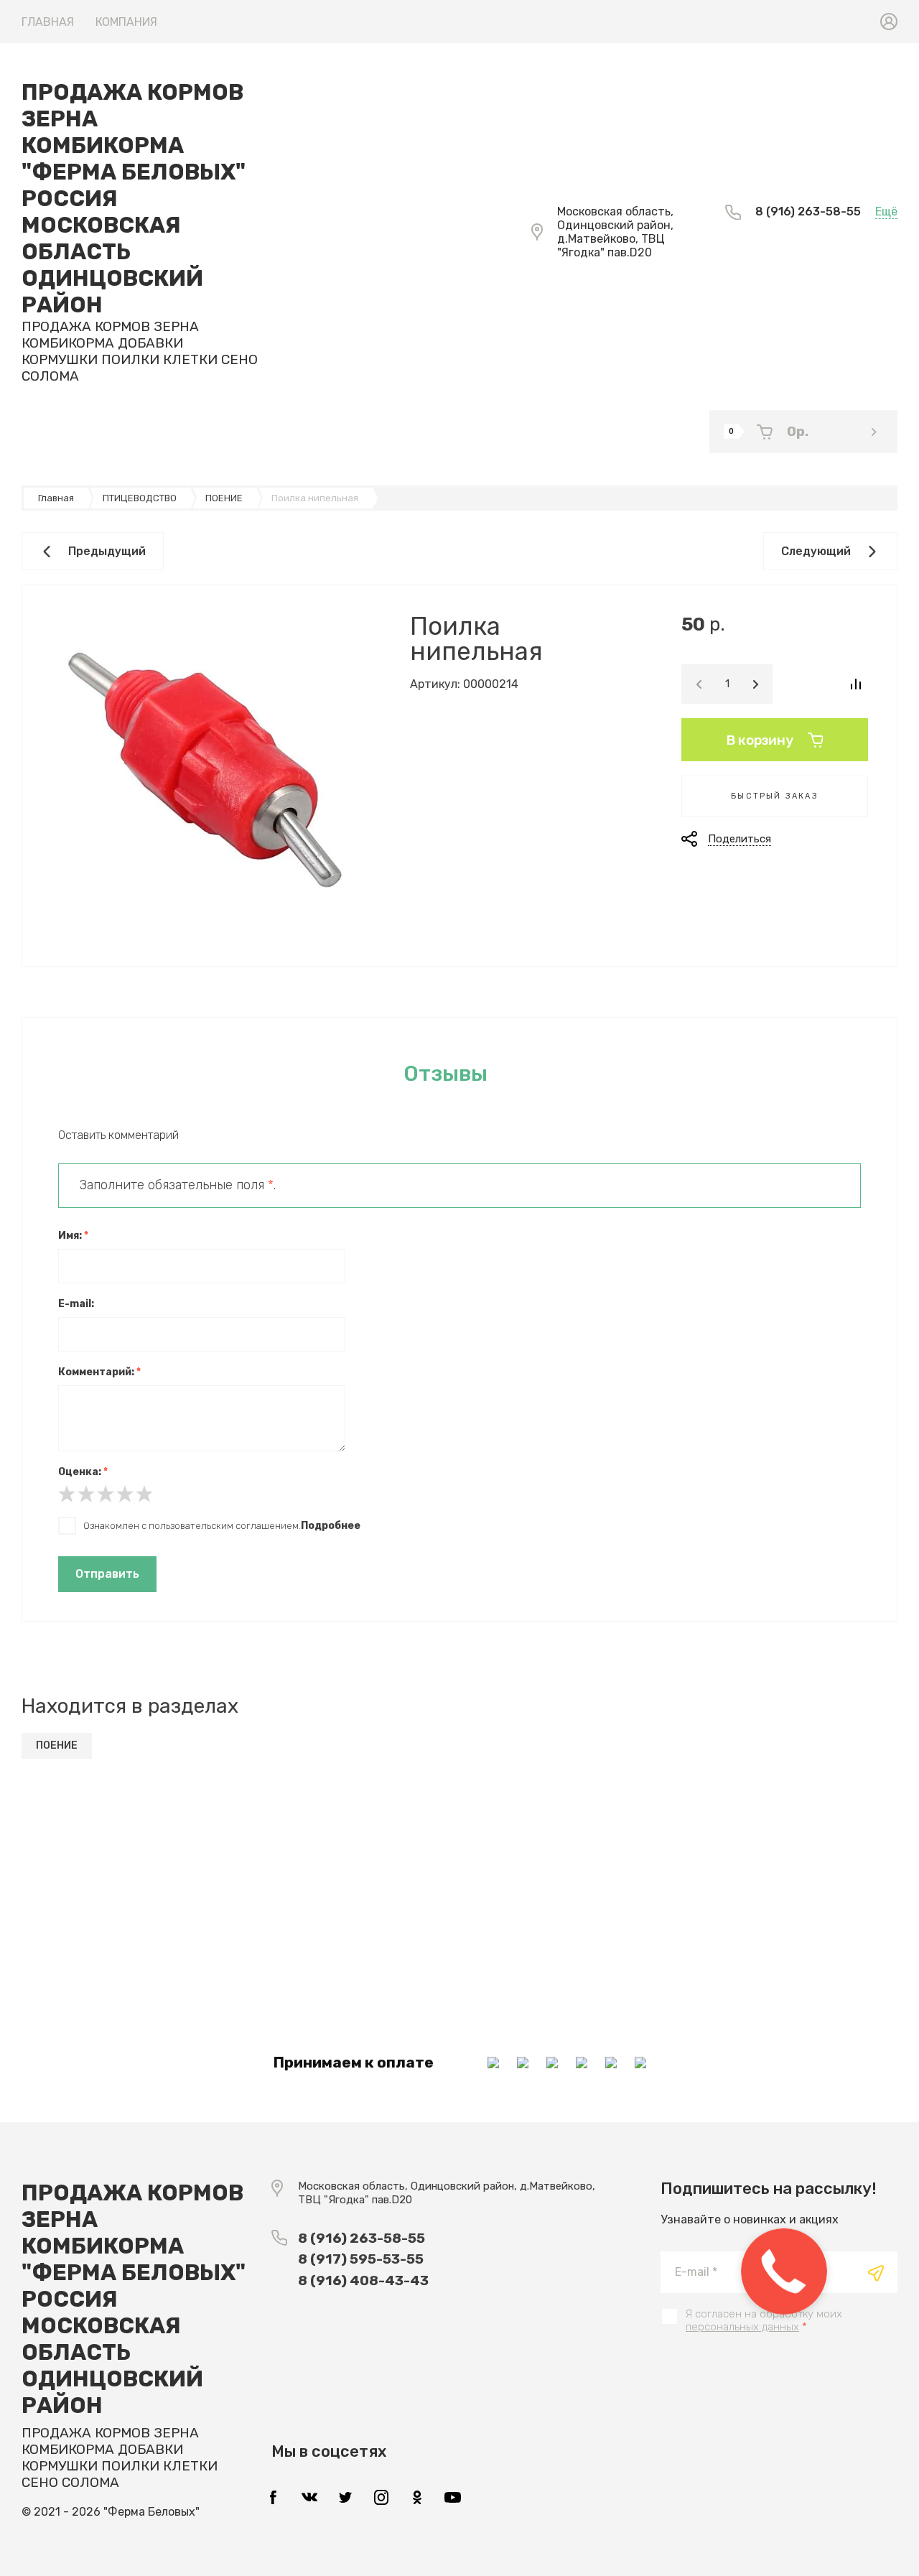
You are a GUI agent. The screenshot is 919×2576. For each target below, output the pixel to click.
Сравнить (855, 684)
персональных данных (742, 2327)
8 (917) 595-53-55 (361, 2259)
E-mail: (76, 1304)
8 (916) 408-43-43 (363, 2280)
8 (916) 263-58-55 (808, 211)
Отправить (107, 1574)
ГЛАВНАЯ (48, 22)
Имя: (73, 1236)
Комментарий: (99, 1372)
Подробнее (331, 1526)
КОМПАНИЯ (126, 22)
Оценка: (83, 1472)
